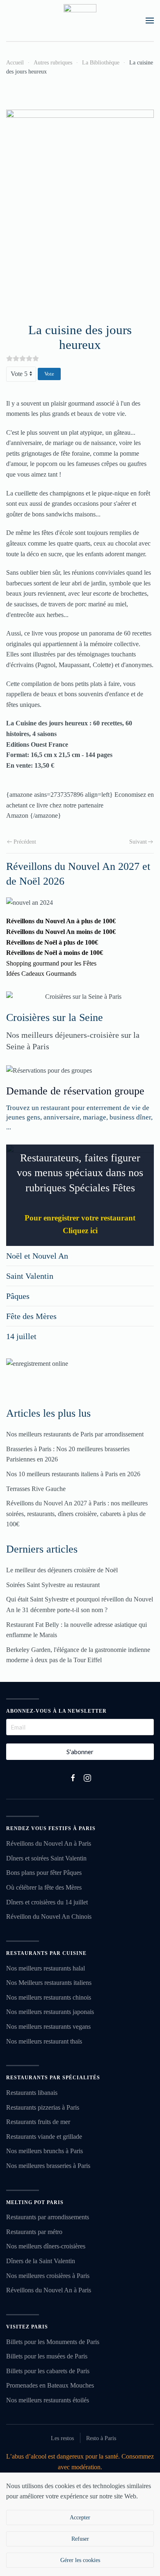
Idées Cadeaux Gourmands (41, 974)
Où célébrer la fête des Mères (44, 1887)
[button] (150, 21)
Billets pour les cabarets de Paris (48, 2371)
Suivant (138, 842)
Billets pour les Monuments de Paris (53, 2342)
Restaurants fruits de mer (38, 2122)
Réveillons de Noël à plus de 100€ (52, 942)
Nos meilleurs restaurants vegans (48, 2027)
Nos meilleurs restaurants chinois (49, 1997)
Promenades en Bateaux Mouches (50, 2385)
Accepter (80, 2518)
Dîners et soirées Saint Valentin (46, 1858)
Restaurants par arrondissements (48, 2217)
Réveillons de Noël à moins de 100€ (55, 953)
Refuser (80, 2539)
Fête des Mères (31, 1316)
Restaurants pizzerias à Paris (43, 2107)
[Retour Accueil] (80, 21)
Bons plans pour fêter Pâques (44, 1873)
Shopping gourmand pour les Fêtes (51, 963)
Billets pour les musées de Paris (47, 2356)
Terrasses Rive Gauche (36, 1489)
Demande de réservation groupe (75, 1091)
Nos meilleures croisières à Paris (48, 2276)
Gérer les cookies (80, 2560)
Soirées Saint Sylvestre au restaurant (53, 1585)
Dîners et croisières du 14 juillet (47, 1902)
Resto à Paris (101, 2438)
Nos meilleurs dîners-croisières (46, 2246)
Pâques (18, 1296)
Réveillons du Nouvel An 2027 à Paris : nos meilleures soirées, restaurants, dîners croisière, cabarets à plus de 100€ (77, 1514)
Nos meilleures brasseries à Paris (48, 2166)
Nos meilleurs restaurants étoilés (48, 2400)
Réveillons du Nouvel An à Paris (49, 1843)
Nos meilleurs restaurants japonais (50, 2012)
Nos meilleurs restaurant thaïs (44, 2041)
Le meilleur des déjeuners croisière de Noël (62, 1570)
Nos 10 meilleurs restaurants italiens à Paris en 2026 (73, 1474)
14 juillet (21, 1336)
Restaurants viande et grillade (44, 2137)
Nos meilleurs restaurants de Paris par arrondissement (75, 1434)
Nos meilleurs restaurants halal (46, 1968)
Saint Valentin (30, 1276)
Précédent (25, 842)
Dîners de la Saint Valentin (41, 2261)
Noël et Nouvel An (37, 1256)
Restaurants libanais (32, 2093)
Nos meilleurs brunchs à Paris (45, 2151)
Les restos (62, 2438)
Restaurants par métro (34, 2232)
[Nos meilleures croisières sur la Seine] (80, 997)
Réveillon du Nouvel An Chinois (49, 1917)
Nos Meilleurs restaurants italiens (49, 1983)
